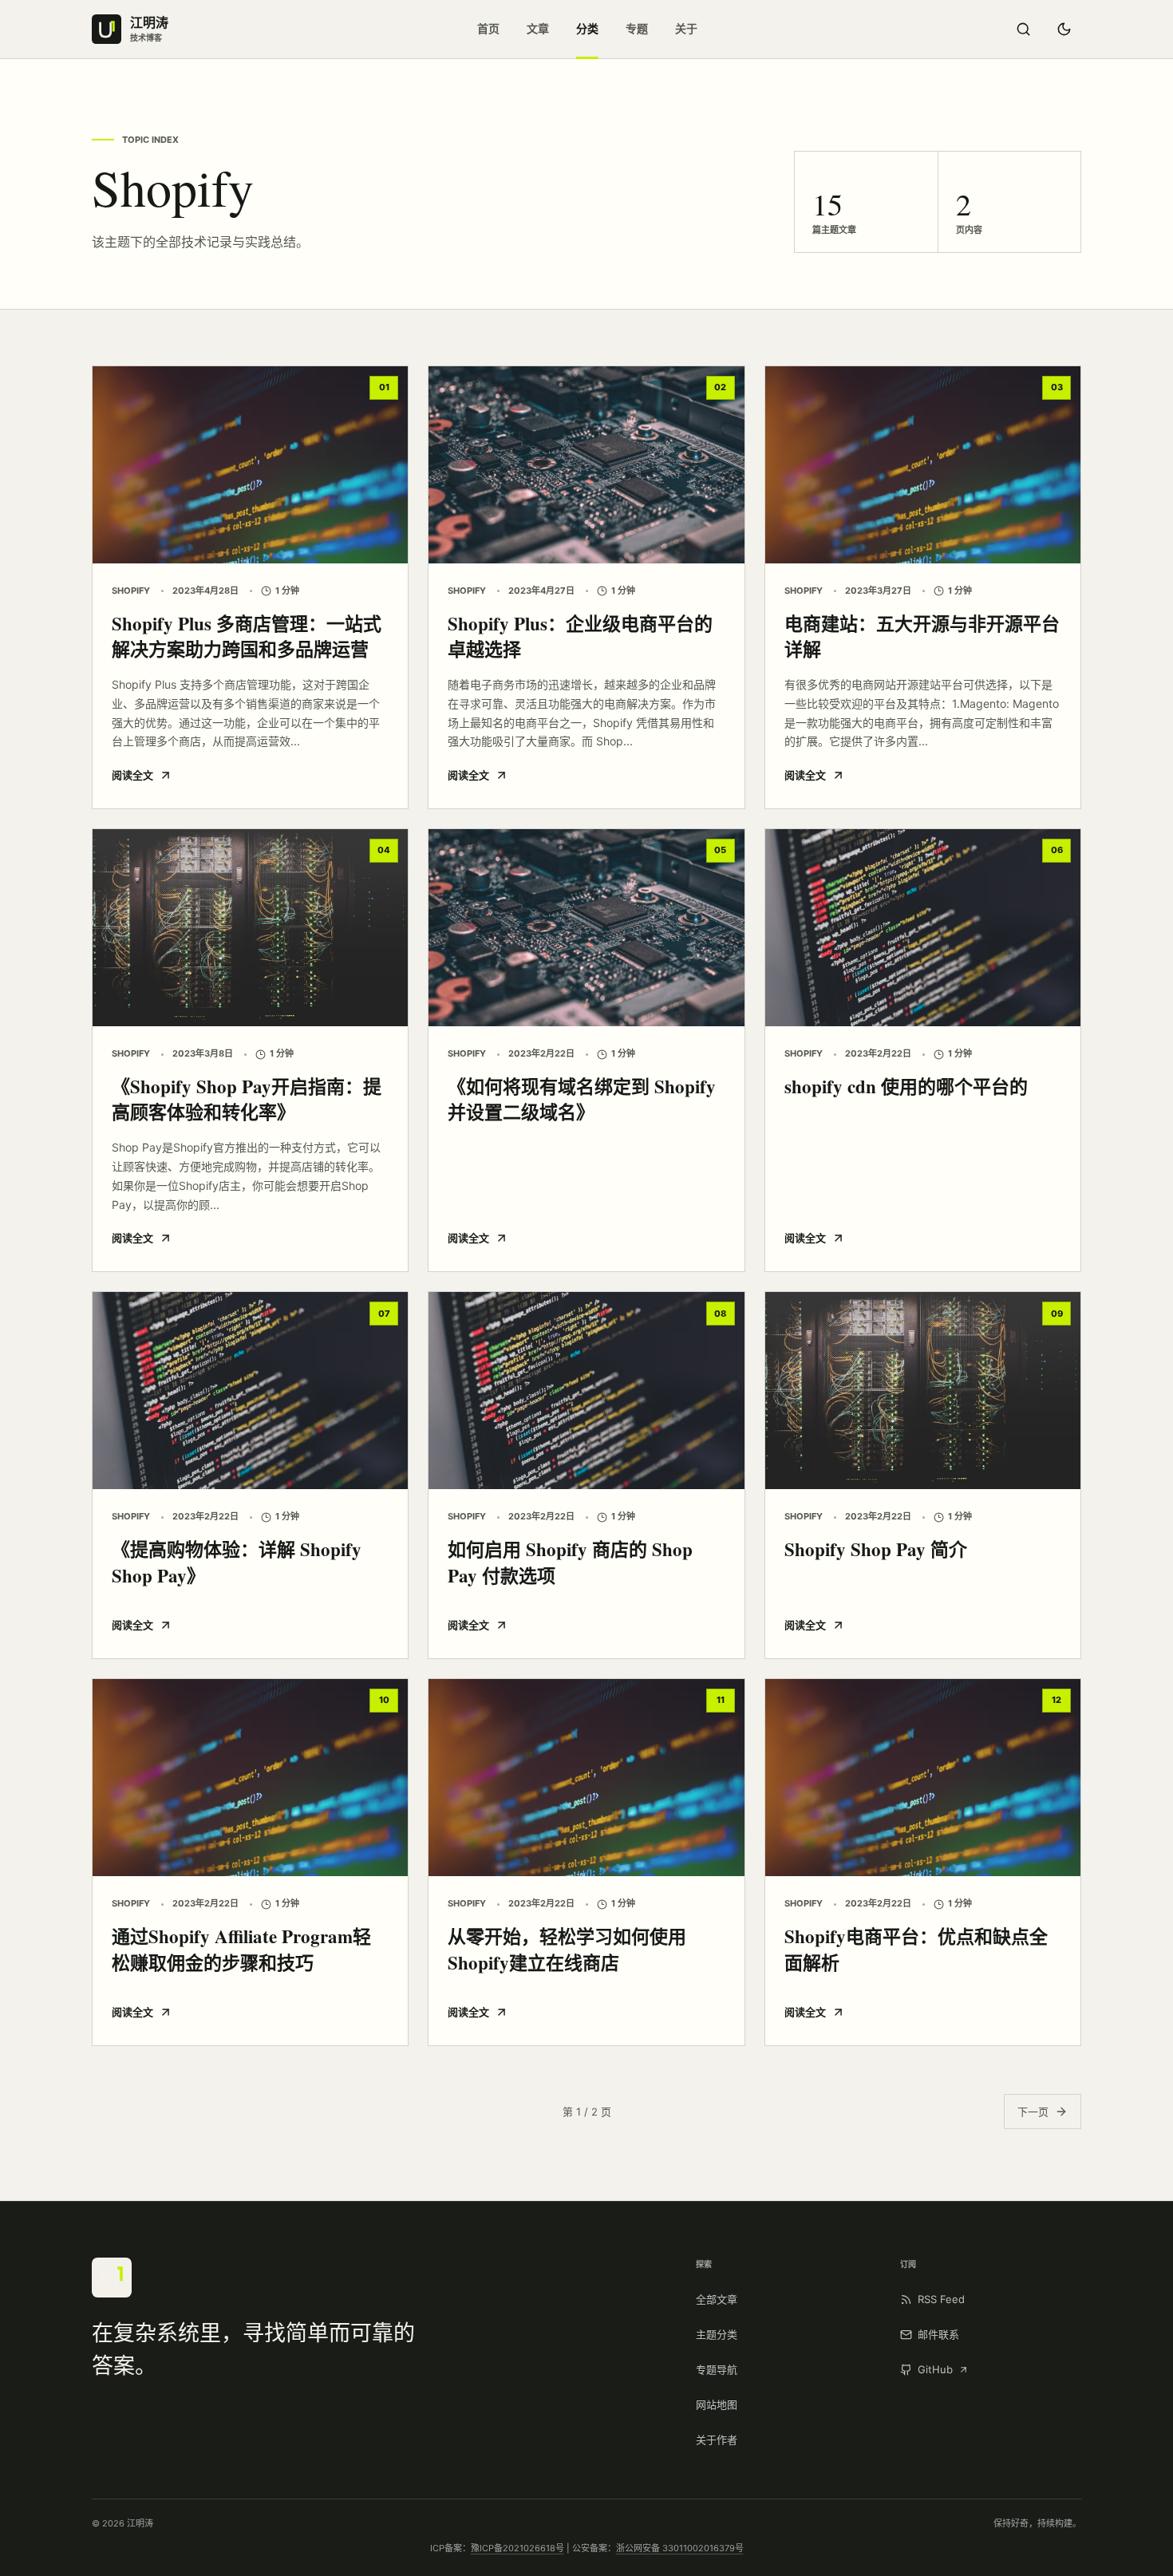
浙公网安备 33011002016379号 (680, 2548)
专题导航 (717, 2369)
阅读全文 (132, 775)
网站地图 (717, 2404)
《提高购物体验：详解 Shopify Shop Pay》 (237, 1562)
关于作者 (717, 2440)
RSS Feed (941, 2299)
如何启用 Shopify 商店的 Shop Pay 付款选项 (570, 1562)
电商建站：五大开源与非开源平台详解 (922, 636)
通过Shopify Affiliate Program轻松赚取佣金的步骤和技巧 (241, 1949)
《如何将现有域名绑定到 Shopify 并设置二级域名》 (582, 1099)
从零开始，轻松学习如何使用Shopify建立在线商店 (567, 1949)
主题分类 (717, 2334)
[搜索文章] (1023, 30)
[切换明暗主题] (1064, 30)
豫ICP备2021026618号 (517, 2548)
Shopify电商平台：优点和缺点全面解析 (916, 1949)
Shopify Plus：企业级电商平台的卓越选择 (580, 636)
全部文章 (717, 2299)
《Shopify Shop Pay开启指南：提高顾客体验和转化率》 (247, 1099)
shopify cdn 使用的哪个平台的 (906, 1086)
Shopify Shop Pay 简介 (876, 1549)
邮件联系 (938, 2334)
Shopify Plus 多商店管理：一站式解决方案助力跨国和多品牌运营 (247, 636)
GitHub (935, 2369)
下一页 (1033, 2112)
